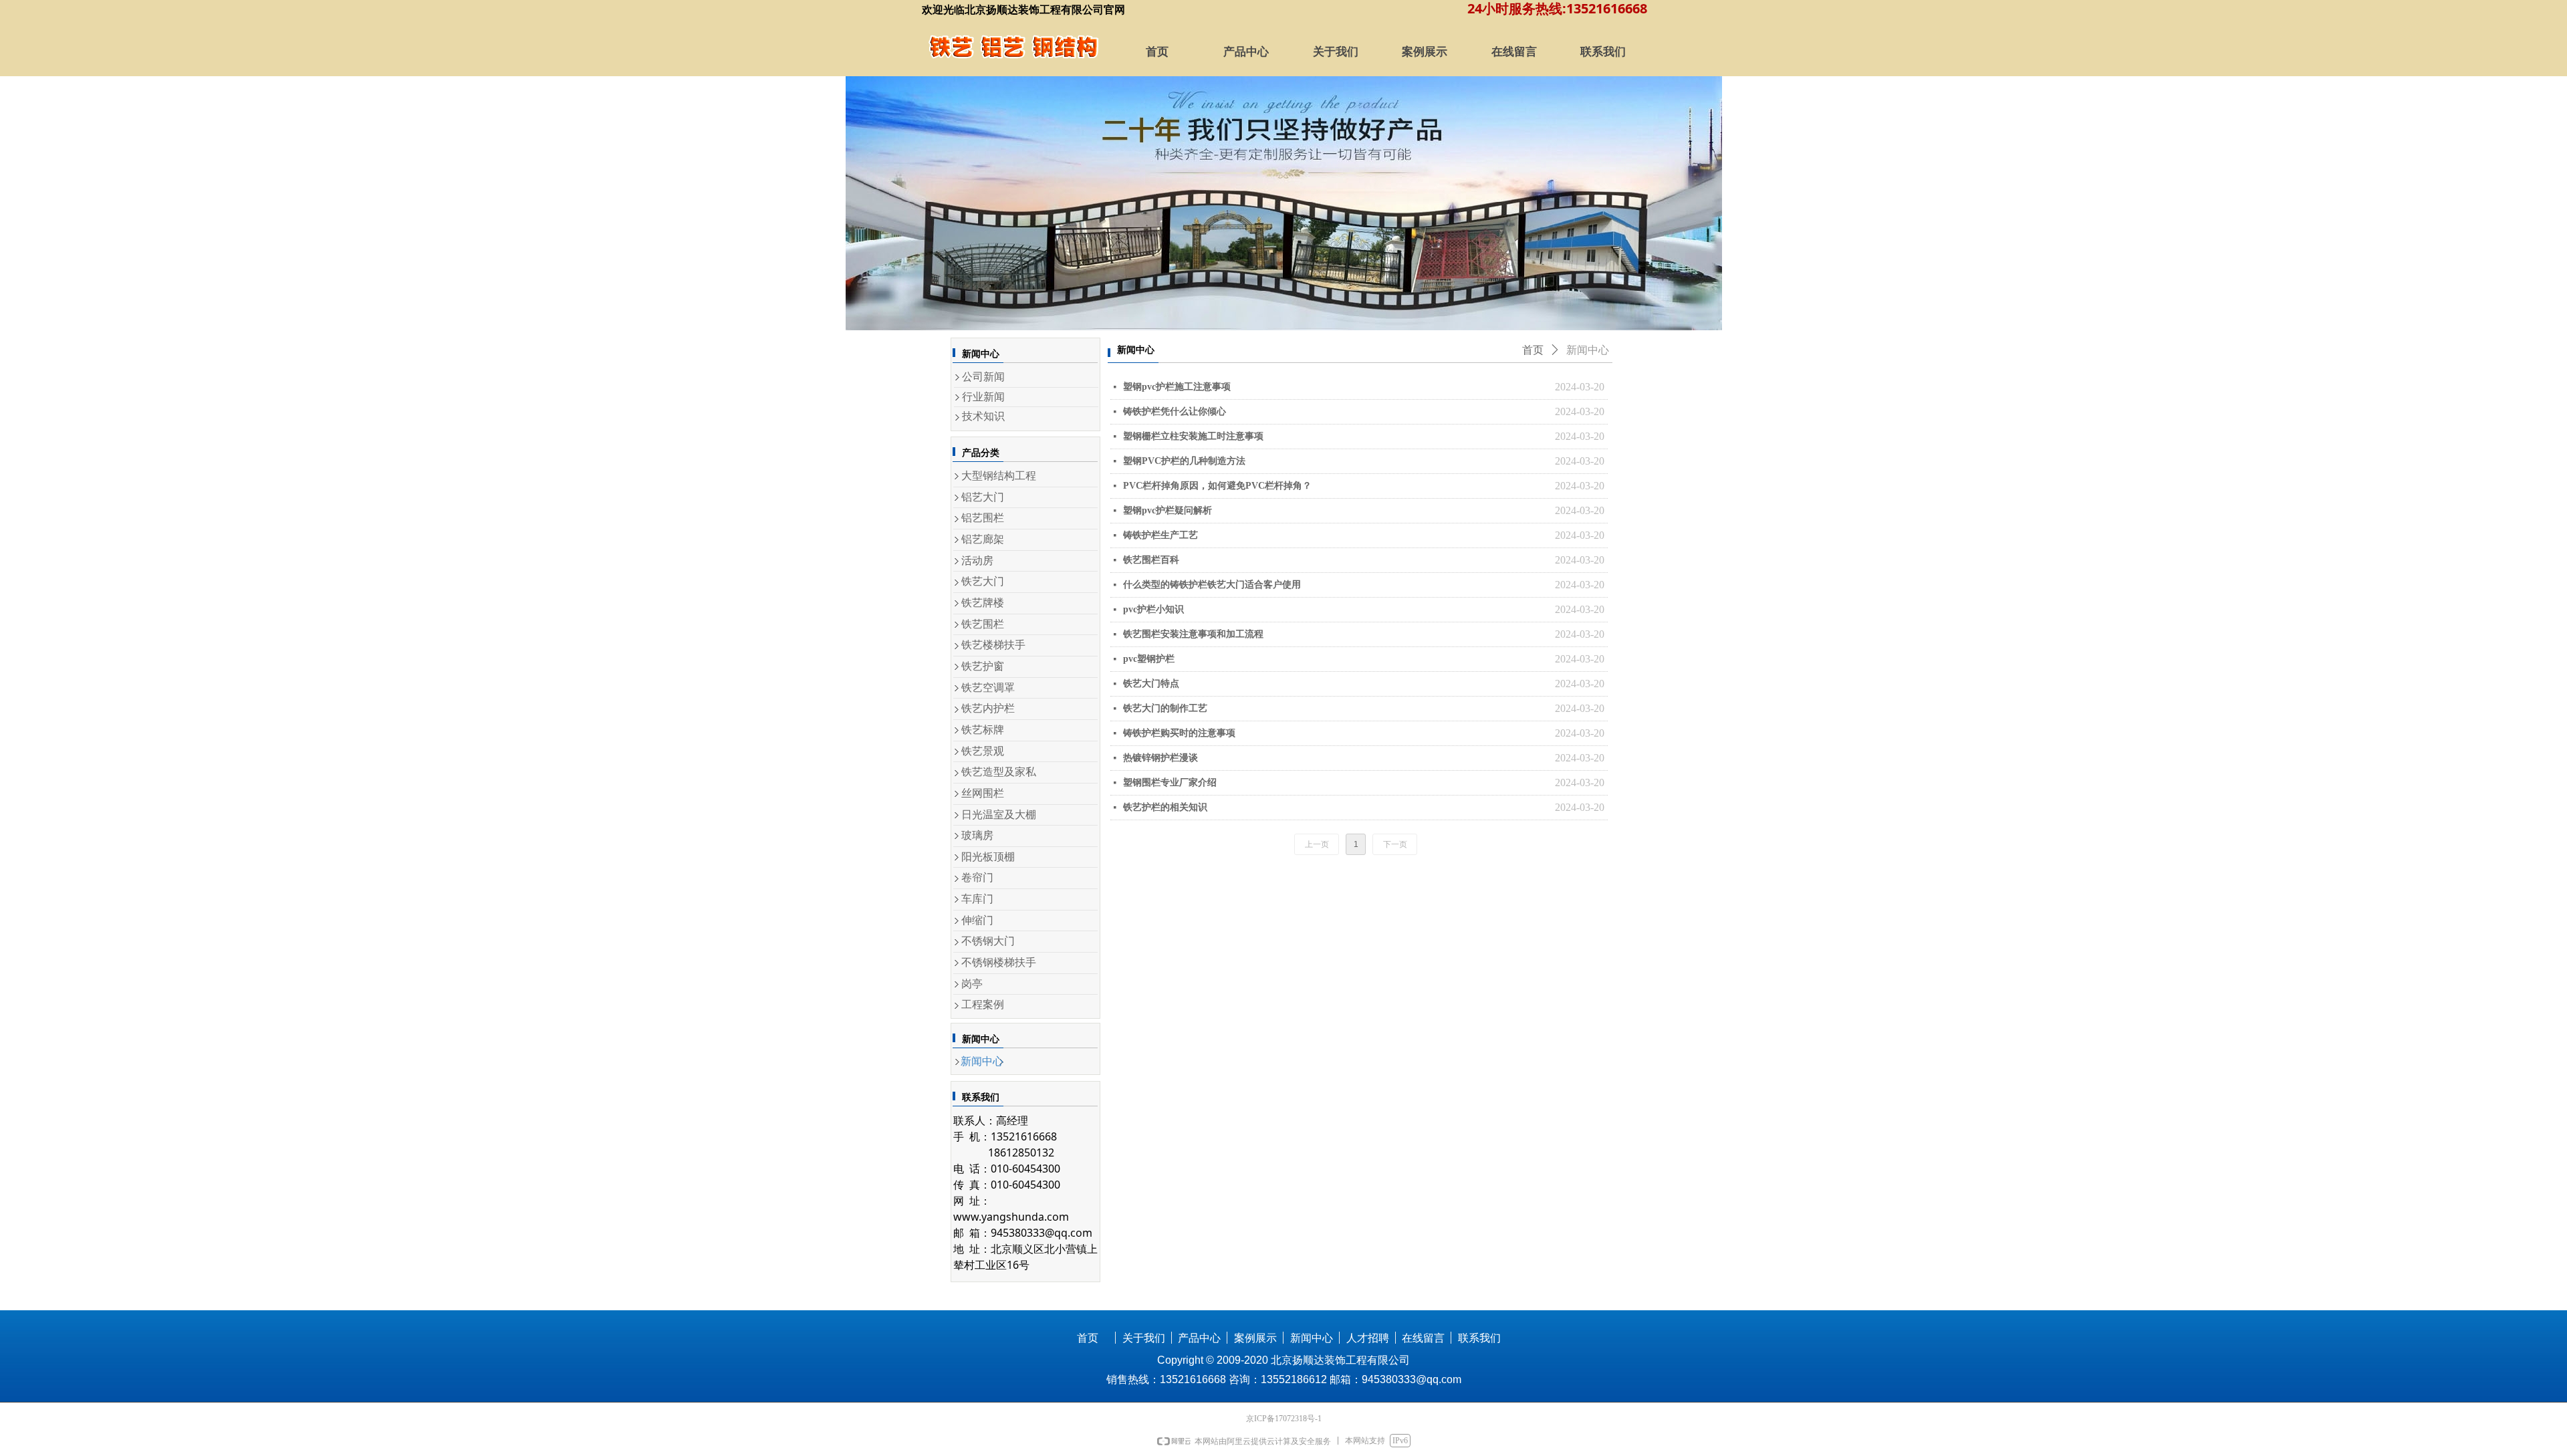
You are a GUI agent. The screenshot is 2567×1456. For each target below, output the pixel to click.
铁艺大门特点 (1151, 684)
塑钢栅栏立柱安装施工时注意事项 (1193, 436)
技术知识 (983, 416)
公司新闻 (983, 377)
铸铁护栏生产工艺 (1160, 535)
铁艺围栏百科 (1151, 560)
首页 (1533, 350)
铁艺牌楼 (983, 603)
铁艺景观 (983, 751)
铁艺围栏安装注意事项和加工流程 (1193, 634)
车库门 (977, 899)
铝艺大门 (983, 497)
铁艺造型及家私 (999, 772)
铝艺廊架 (983, 539)
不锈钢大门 (988, 941)
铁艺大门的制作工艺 (1165, 708)
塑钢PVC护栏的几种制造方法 (1184, 461)
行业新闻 (983, 397)
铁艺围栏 (983, 624)
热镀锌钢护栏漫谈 (1160, 758)
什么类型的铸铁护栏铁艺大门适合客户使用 (1212, 585)
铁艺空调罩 (988, 688)
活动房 (977, 561)
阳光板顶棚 (988, 857)
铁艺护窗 (983, 666)
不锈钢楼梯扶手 (999, 962)
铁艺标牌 (983, 730)
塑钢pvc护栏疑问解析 (1168, 510)
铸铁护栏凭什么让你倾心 (1175, 411)
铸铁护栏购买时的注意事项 (1179, 733)
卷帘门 (977, 877)
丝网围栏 (983, 793)
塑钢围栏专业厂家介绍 (1170, 782)
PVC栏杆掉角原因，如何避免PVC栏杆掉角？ (1217, 486)
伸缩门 (977, 920)
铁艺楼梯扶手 (993, 645)
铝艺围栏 (983, 518)
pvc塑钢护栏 (1149, 659)
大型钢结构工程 (999, 476)
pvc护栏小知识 (1153, 609)
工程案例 (983, 1004)
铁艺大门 (983, 581)
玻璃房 (977, 835)
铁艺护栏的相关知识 (1165, 807)
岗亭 (972, 984)
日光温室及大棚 (999, 815)
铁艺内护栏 (988, 708)
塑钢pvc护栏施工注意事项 (1177, 387)
